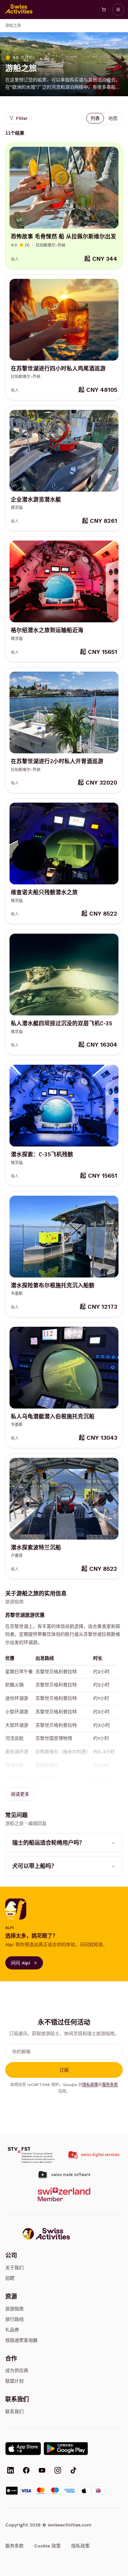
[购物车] (104, 10)
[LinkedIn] (11, 2471)
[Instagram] (58, 2471)
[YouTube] (42, 2471)
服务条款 (110, 2085)
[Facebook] (26, 2471)
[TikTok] (74, 2471)
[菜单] (118, 10)
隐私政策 (90, 2085)
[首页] (19, 10)
